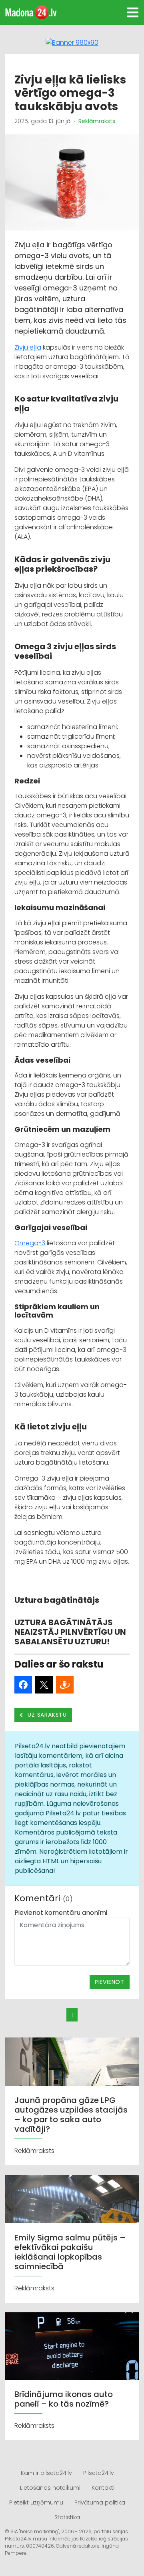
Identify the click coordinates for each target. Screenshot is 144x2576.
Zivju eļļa (28, 347)
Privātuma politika (100, 2502)
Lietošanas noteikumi (50, 2488)
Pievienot (110, 1982)
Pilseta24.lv (99, 2473)
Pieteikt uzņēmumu (36, 2502)
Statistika (67, 2517)
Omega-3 (30, 1243)
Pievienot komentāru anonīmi (61, 1913)
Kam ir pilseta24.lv (46, 2473)
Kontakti (103, 2488)
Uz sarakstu (47, 1715)
